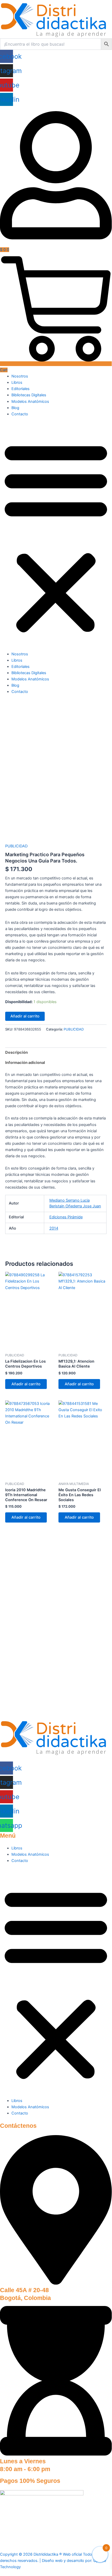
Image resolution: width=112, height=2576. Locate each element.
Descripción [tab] (17, 1052)
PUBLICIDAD (16, 846)
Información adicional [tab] (25, 1063)
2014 (54, 1228)
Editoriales (21, 389)
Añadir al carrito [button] (26, 1384)
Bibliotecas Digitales (29, 395)
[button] (56, 537)
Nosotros (20, 376)
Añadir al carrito (25, 1016)
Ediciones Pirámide (66, 1217)
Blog (15, 408)
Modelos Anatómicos (30, 402)
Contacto (20, 414)
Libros (17, 382)
